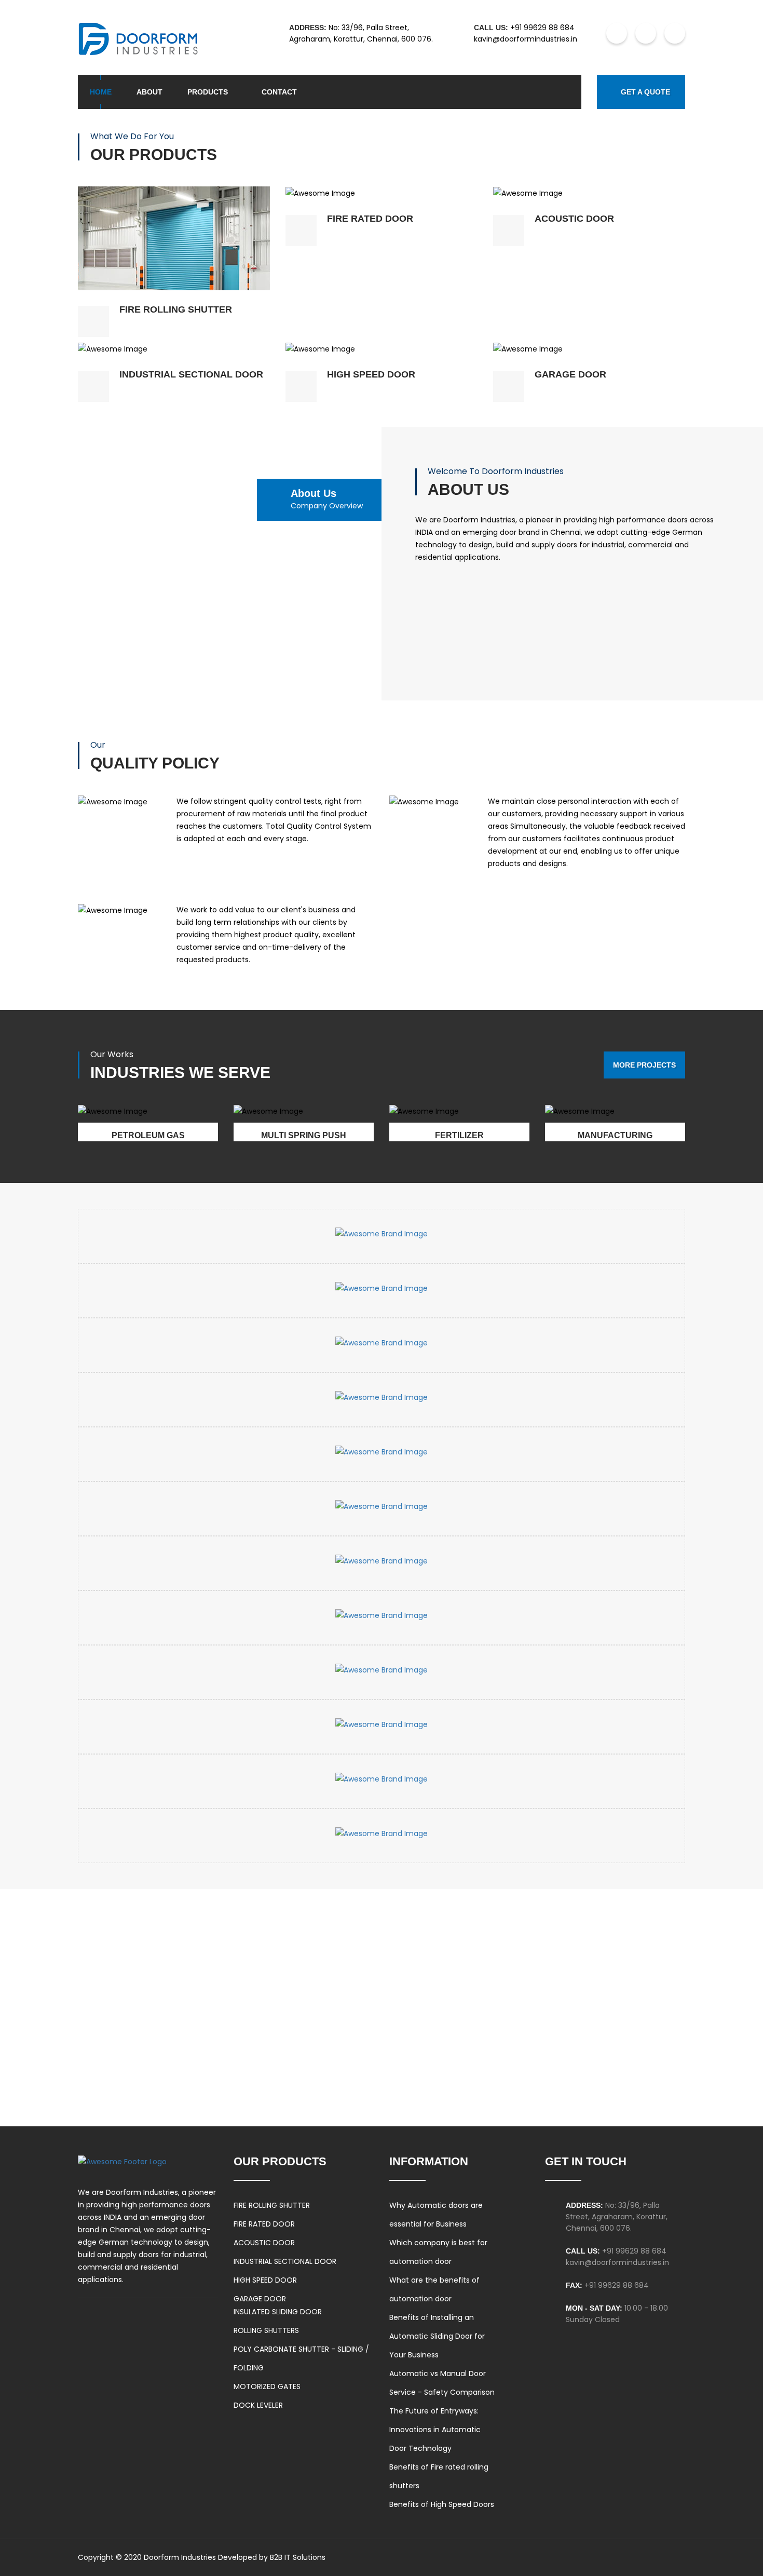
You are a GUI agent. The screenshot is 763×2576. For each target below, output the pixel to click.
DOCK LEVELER (258, 2405)
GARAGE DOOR (260, 2299)
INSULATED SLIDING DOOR (278, 2312)
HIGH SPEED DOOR (265, 2280)
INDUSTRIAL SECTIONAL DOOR (285, 2261)
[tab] (336, 500)
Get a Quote (645, 92)
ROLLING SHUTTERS (266, 2330)
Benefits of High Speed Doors (442, 2504)
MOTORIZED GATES (267, 2386)
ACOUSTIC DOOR (264, 2243)
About (149, 92)
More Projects (644, 1065)
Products (208, 92)
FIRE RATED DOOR (264, 2224)
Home (101, 92)
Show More (174, 199)
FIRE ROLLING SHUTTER (272, 2205)
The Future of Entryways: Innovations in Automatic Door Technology (435, 2430)
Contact (279, 92)
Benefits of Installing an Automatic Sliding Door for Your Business (437, 2336)
